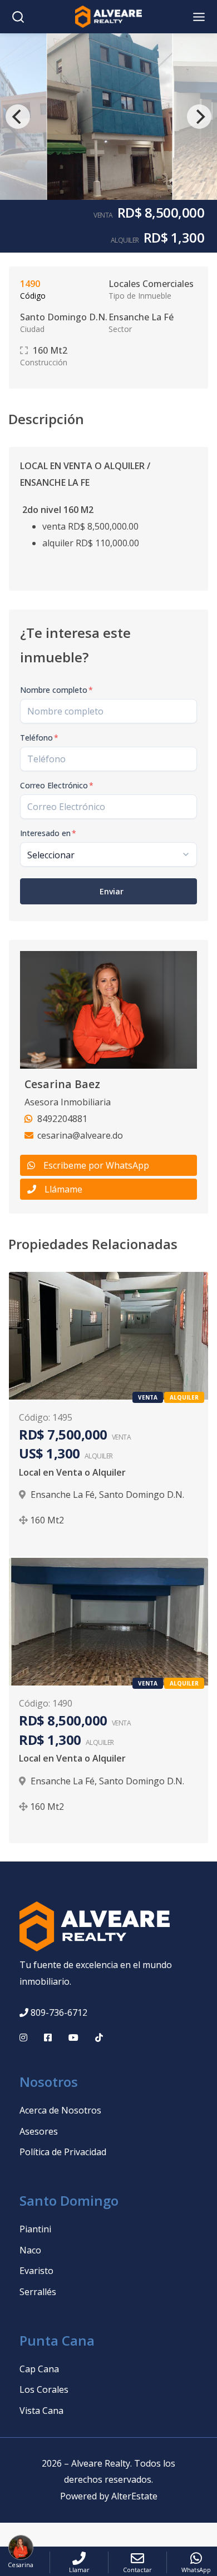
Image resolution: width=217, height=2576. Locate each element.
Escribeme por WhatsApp (96, 1165)
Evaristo (36, 2271)
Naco (30, 2250)
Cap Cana (39, 2369)
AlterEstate (134, 2496)
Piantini (35, 2229)
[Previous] (18, 117)
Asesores (39, 2131)
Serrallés (38, 2292)
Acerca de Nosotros (60, 2110)
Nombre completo (56, 690)
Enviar (112, 891)
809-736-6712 (59, 2012)
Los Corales (44, 2389)
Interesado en (48, 833)
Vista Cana (41, 2411)
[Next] (199, 117)
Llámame (63, 1189)
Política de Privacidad (63, 2152)
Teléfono (39, 738)
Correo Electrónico (57, 785)
